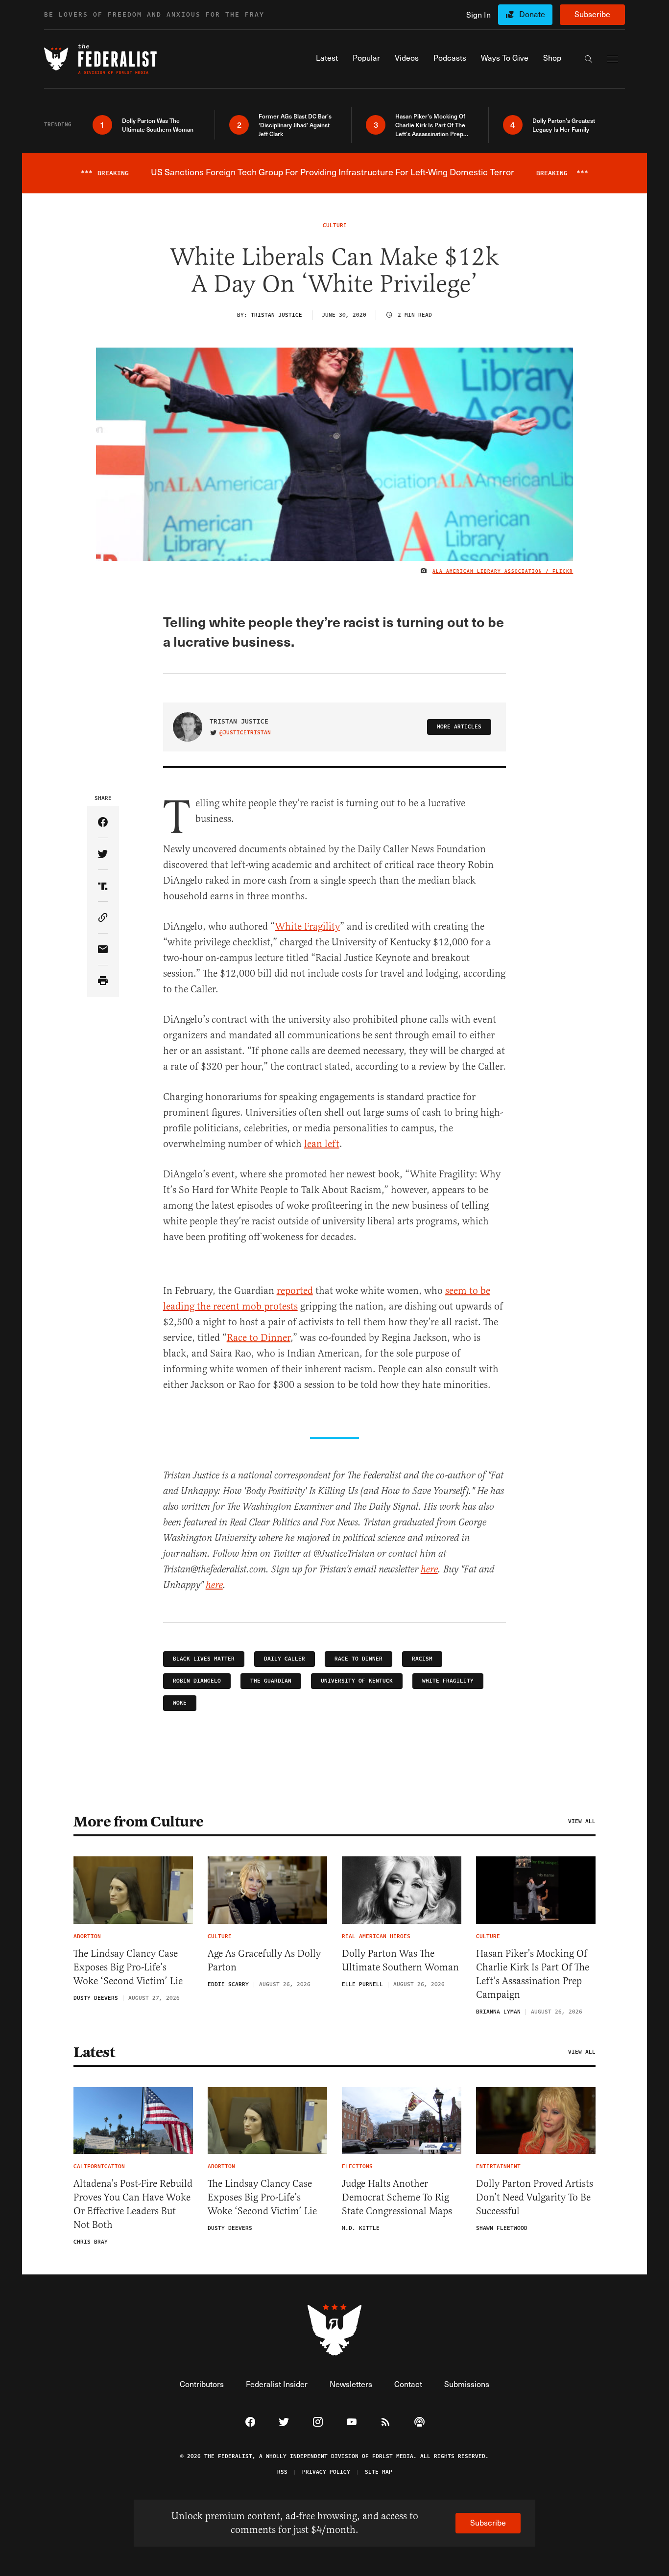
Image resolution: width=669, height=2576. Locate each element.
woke (180, 1703)
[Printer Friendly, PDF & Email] (103, 981)
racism (422, 1659)
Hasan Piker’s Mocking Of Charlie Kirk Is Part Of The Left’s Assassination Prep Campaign (533, 1974)
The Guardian (271, 1681)
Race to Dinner (259, 1338)
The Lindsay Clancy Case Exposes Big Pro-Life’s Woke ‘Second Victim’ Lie (128, 1967)
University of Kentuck (357, 1681)
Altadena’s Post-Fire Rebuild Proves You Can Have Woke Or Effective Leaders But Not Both (133, 2204)
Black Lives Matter (204, 1659)
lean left (322, 1144)
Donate (532, 14)
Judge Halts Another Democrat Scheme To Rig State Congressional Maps (397, 2197)
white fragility (448, 1681)
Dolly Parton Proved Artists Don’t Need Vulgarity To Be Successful (535, 2197)
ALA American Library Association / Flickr (503, 571)
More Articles (459, 727)
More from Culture (139, 1822)
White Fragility (308, 926)
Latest (94, 2052)
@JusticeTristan (245, 733)
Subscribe (592, 14)
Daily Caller (285, 1659)
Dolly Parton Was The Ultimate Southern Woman (400, 1960)
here (429, 1570)
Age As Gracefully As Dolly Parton (264, 1960)
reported (295, 1291)
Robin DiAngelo (197, 1681)
